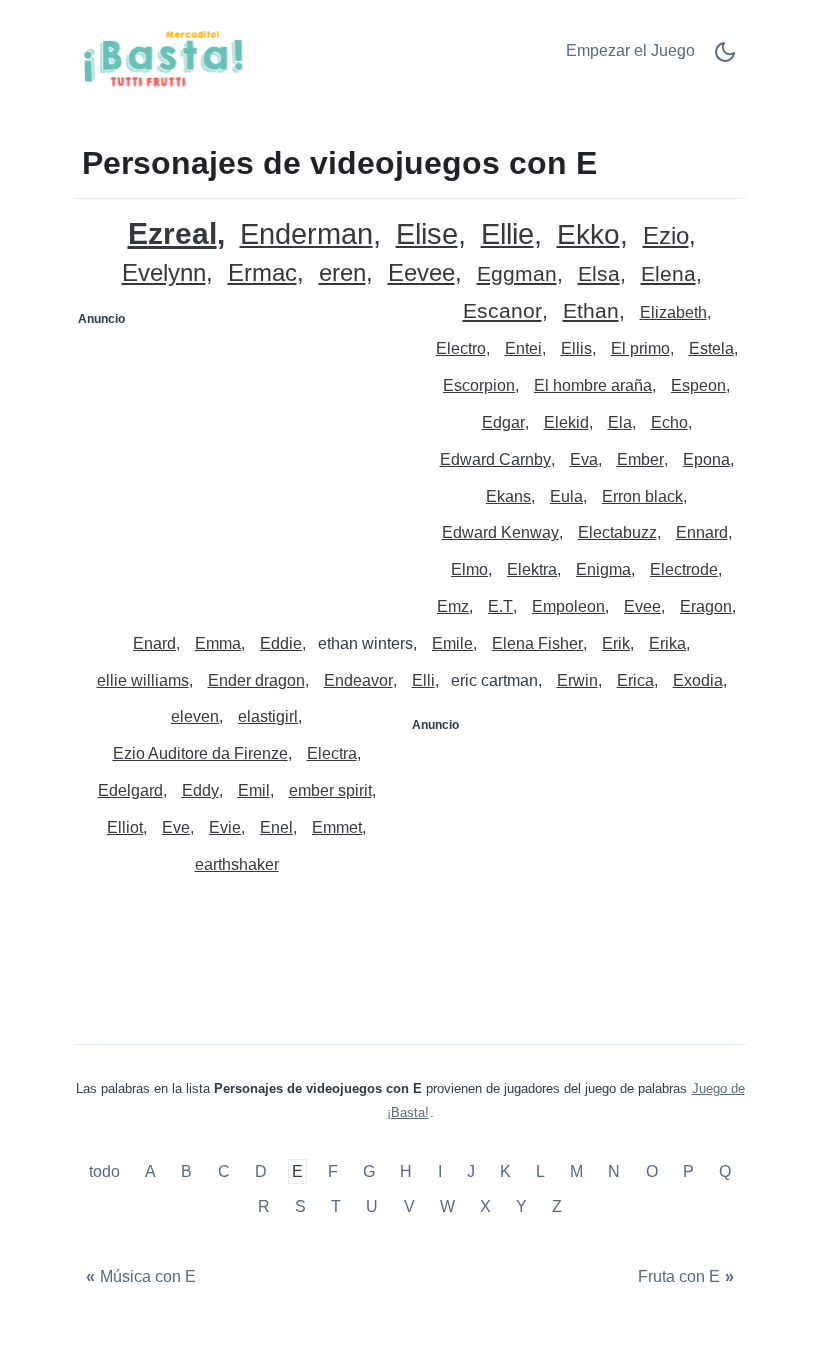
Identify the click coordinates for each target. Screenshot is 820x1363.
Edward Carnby (495, 459)
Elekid (566, 422)
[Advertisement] (243, 459)
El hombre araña (593, 385)
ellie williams (143, 680)
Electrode (684, 569)
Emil (254, 790)
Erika (667, 643)
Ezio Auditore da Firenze (200, 753)
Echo (669, 422)
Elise (427, 234)
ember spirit (330, 790)
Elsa (599, 274)
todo (106, 1171)
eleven (195, 716)
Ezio (666, 236)
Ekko (588, 235)
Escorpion (479, 385)
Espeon (698, 385)
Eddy (200, 790)
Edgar (503, 422)
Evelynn (164, 273)
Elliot (125, 827)
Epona (706, 459)
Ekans (508, 496)
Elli (423, 680)
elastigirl (268, 716)
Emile (452, 643)
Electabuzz (617, 532)
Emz (453, 606)
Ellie (507, 234)
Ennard (702, 532)
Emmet (337, 827)
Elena (668, 274)
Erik (616, 643)
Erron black (642, 496)
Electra (332, 753)
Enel (276, 827)
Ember (640, 459)
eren (342, 273)
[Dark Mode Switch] (725, 58)
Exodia (698, 680)
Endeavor (358, 680)
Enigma (603, 569)
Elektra (532, 569)
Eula (566, 496)
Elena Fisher (537, 643)
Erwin (577, 680)
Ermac (262, 273)
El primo (640, 348)
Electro (461, 348)
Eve (176, 827)
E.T (500, 606)
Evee (642, 606)
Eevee (421, 273)
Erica (635, 680)
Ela (620, 422)
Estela (711, 348)
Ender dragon (256, 680)
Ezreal (172, 233)
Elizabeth (673, 312)
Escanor (502, 311)
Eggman (517, 274)
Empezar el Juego (630, 50)
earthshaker (237, 864)
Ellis (576, 348)
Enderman (306, 234)
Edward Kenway (500, 532)
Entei (523, 348)
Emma (218, 643)
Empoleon (568, 606)
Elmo (469, 569)
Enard (154, 643)
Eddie (281, 643)
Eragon (706, 606)
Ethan (591, 311)
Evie (225, 827)
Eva (584, 459)
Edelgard (130, 790)
